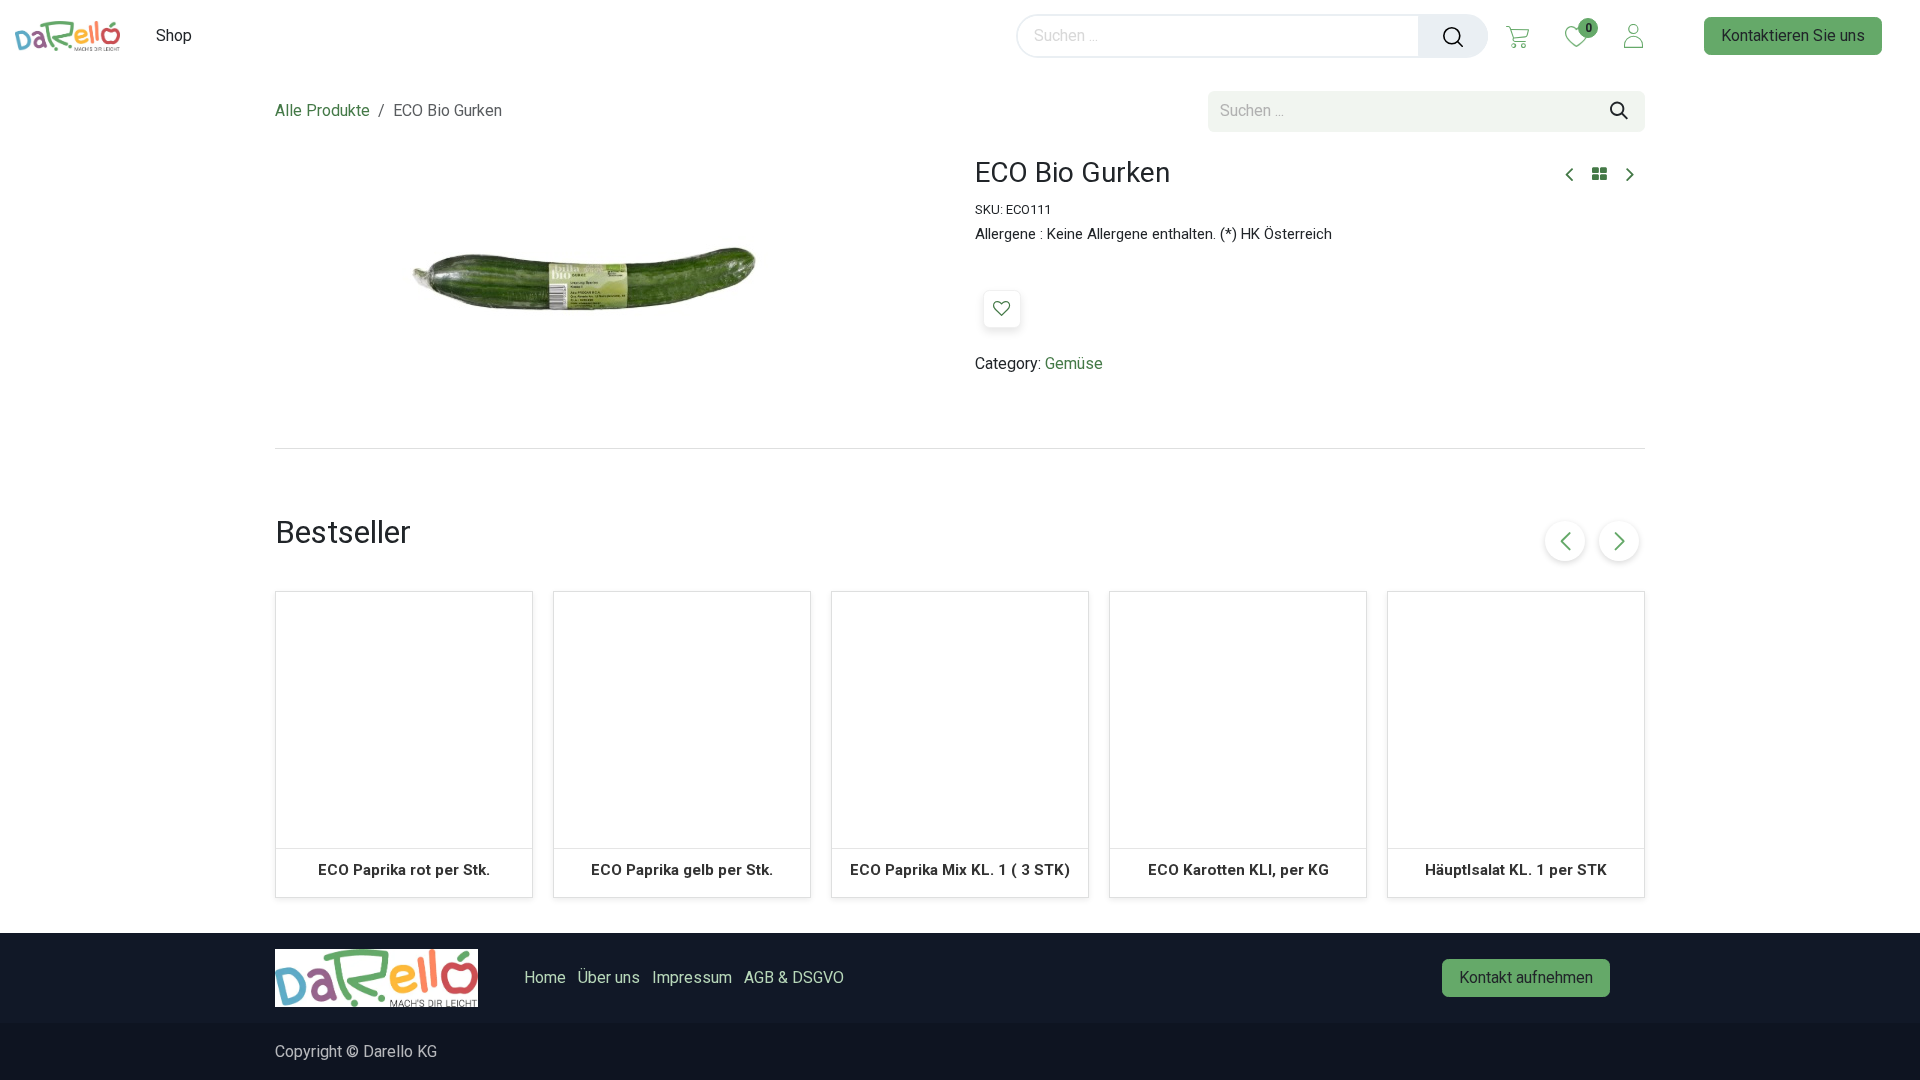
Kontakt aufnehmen (1526, 977)
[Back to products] (1599, 175)
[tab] (960, 448)
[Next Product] (1628, 175)
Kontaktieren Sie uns (1793, 35)
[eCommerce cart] (1517, 36)
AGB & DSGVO (794, 977)
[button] (1002, 309)
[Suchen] (1453, 36)
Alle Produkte (322, 110)
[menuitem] (181, 35)
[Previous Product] (1570, 175)
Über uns (609, 977)
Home (545, 977)
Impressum (692, 977)
